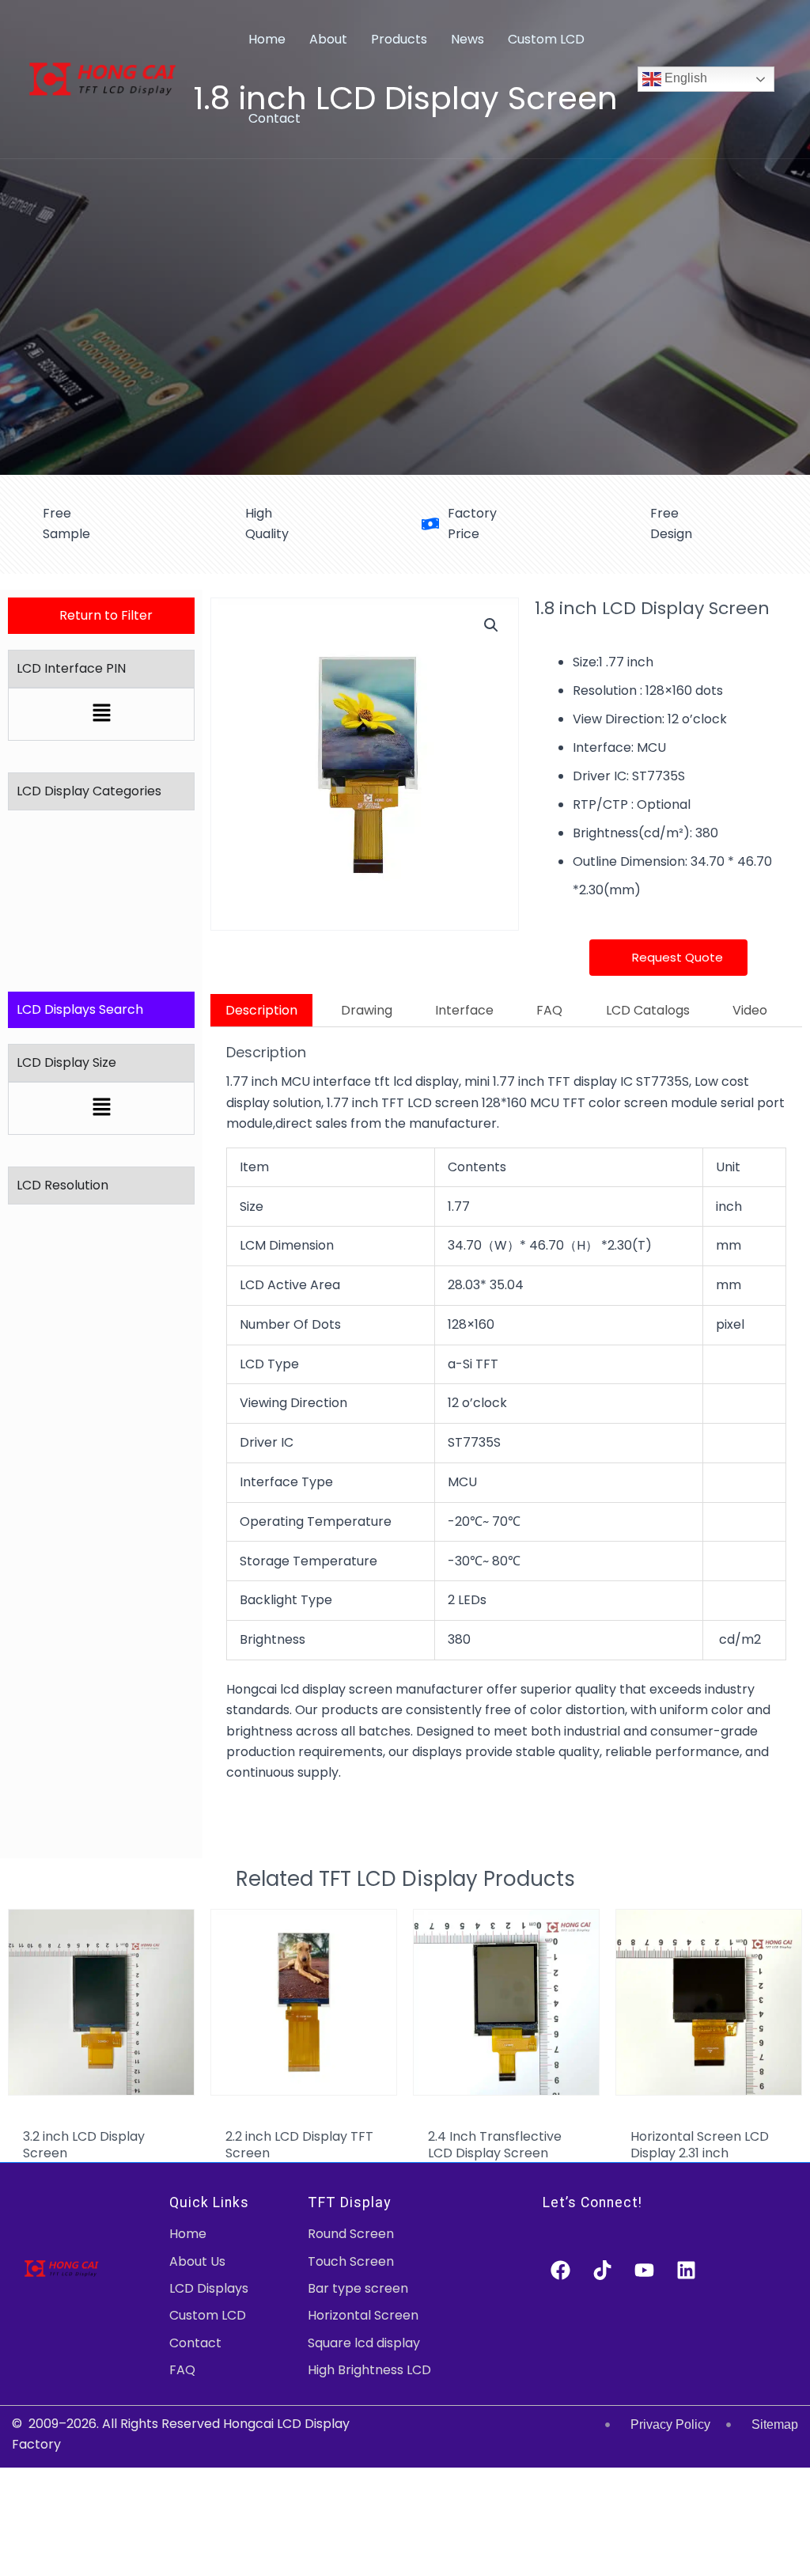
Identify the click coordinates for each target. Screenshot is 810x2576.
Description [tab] (261, 1010)
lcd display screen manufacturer (383, 1689)
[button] (101, 714)
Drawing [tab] (367, 1010)
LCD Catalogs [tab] (648, 1010)
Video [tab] (750, 1010)
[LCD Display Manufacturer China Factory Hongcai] (102, 78)
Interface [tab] (464, 1010)
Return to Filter (106, 615)
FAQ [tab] (549, 1010)
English (684, 78)
